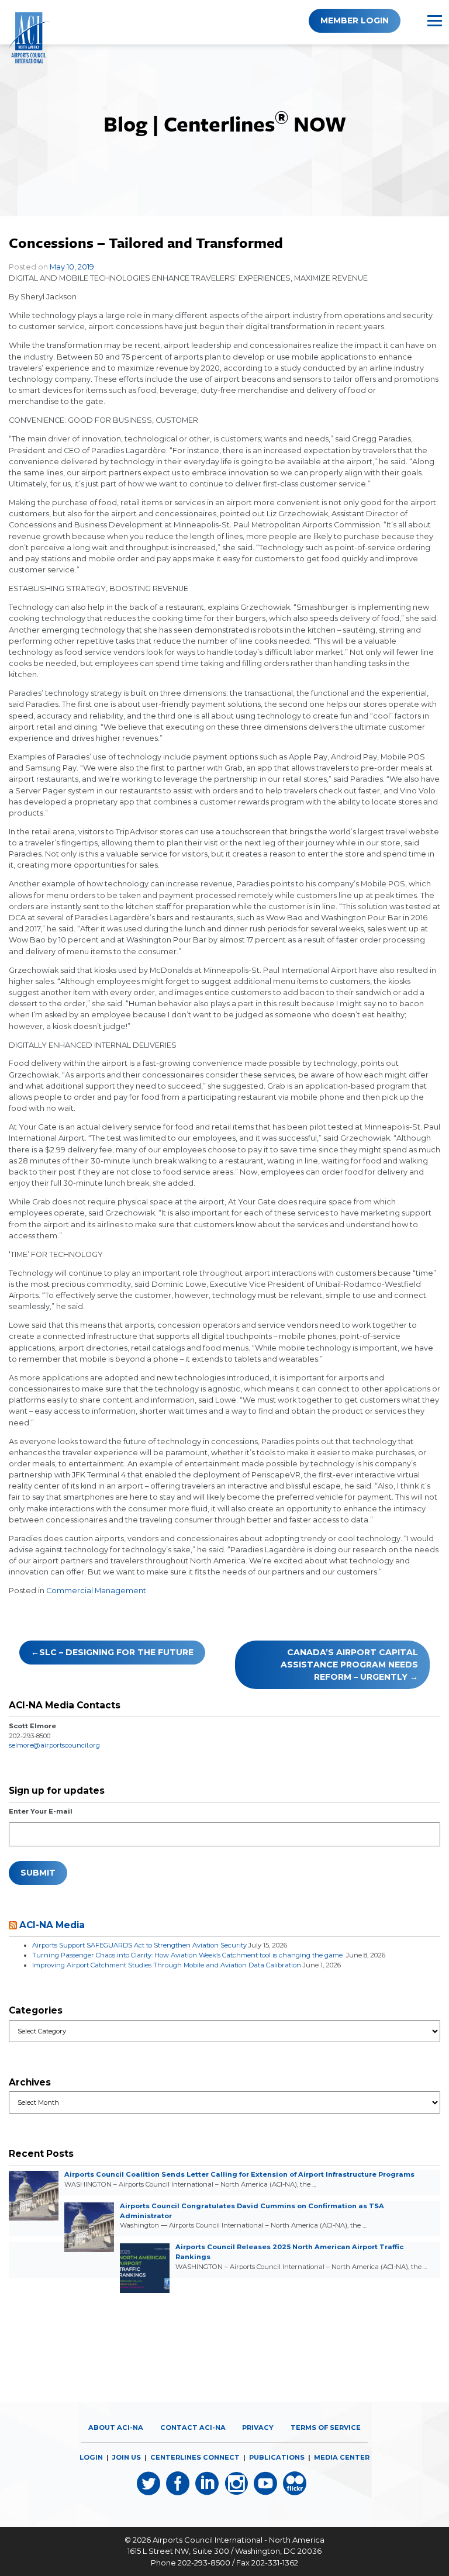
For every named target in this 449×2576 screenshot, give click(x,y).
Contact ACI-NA (193, 2427)
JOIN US (127, 2457)
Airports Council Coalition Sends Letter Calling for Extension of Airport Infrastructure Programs (239, 2174)
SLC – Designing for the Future (116, 1652)
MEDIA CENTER (342, 2457)
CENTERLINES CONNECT (195, 2457)
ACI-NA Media (52, 1925)
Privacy (258, 2427)
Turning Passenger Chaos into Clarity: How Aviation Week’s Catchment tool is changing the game (188, 1955)
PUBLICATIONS (277, 2457)
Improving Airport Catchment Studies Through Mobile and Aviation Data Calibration (167, 1965)
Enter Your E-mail (41, 1811)
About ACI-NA (116, 2427)
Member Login (355, 20)
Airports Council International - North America (239, 2540)
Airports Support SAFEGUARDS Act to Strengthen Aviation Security (139, 1945)
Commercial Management (96, 1591)
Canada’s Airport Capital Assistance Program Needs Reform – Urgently (349, 1665)
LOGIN (91, 2457)
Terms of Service (326, 2427)
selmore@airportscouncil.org (54, 1745)
